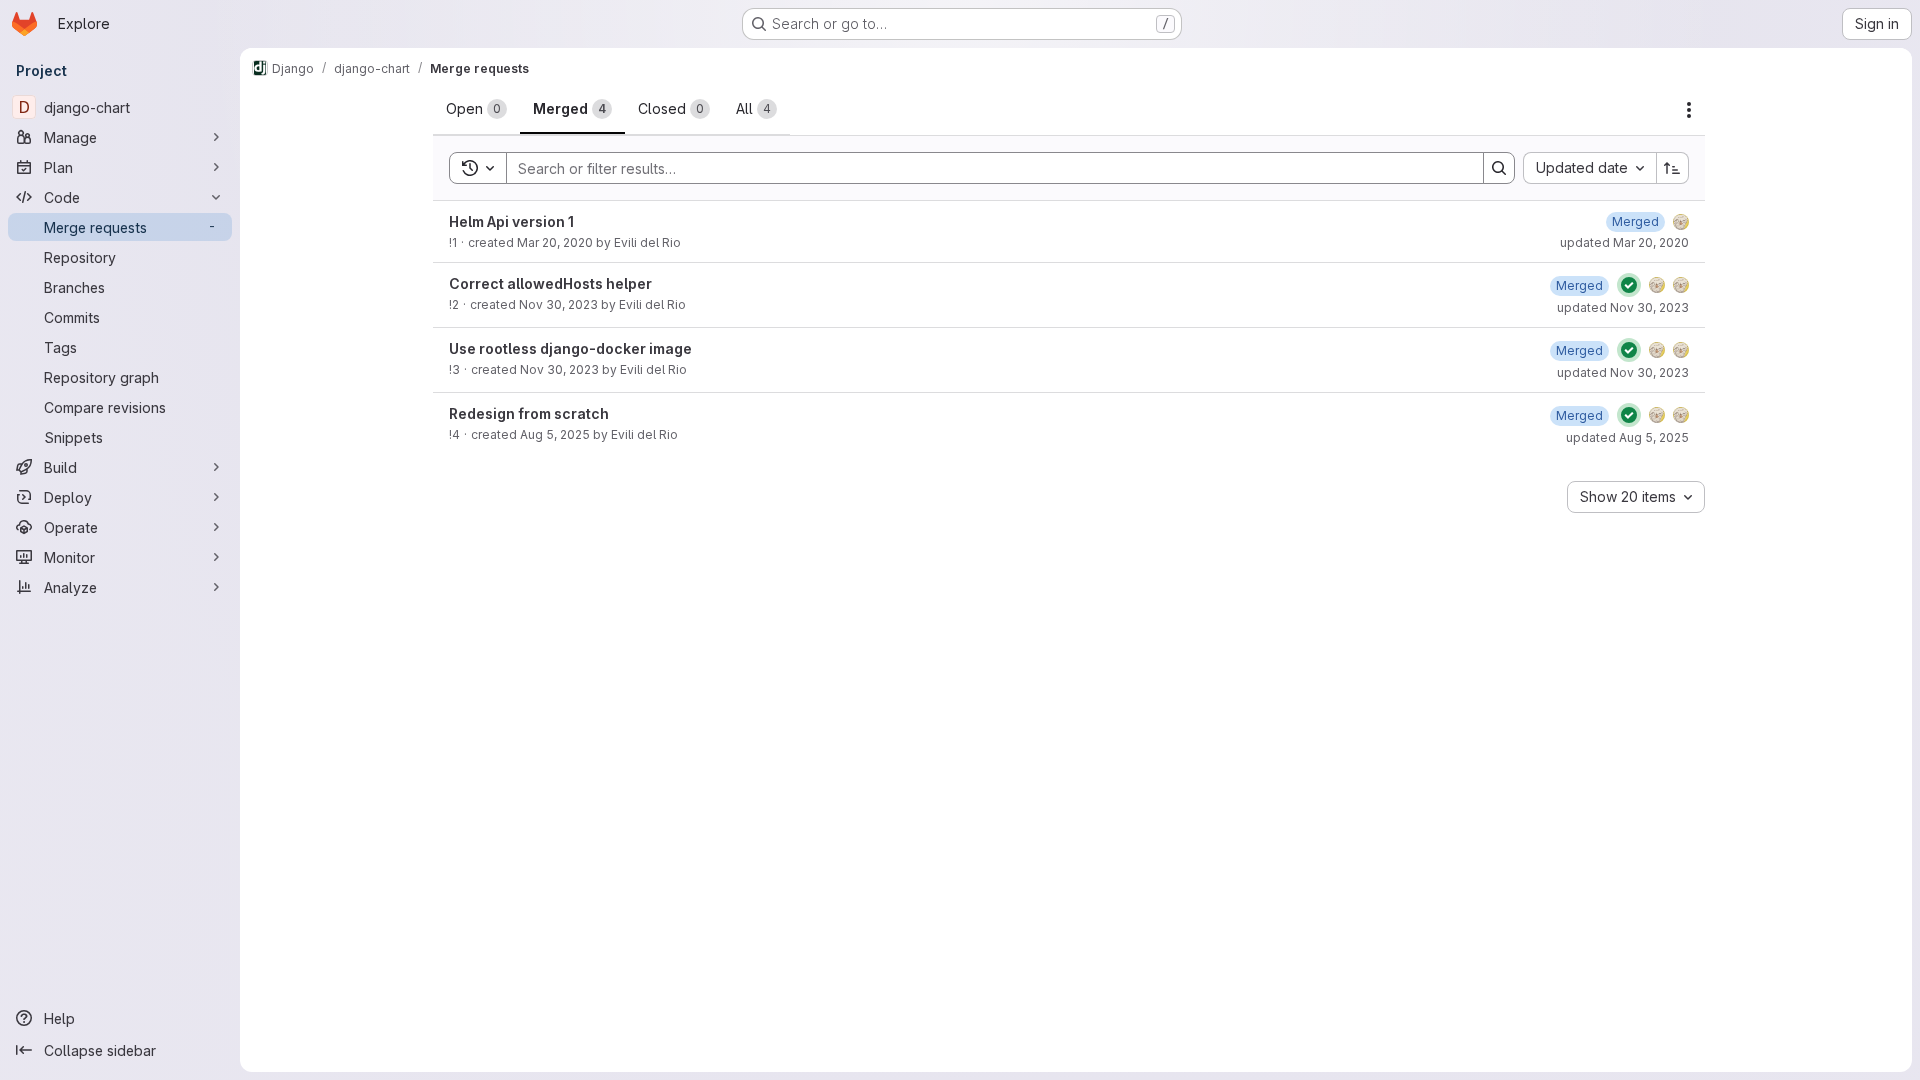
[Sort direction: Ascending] (1673, 168)
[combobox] (1589, 168)
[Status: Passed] (1629, 285)
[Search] (1499, 168)
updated (1624, 242)
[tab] (476, 109)
